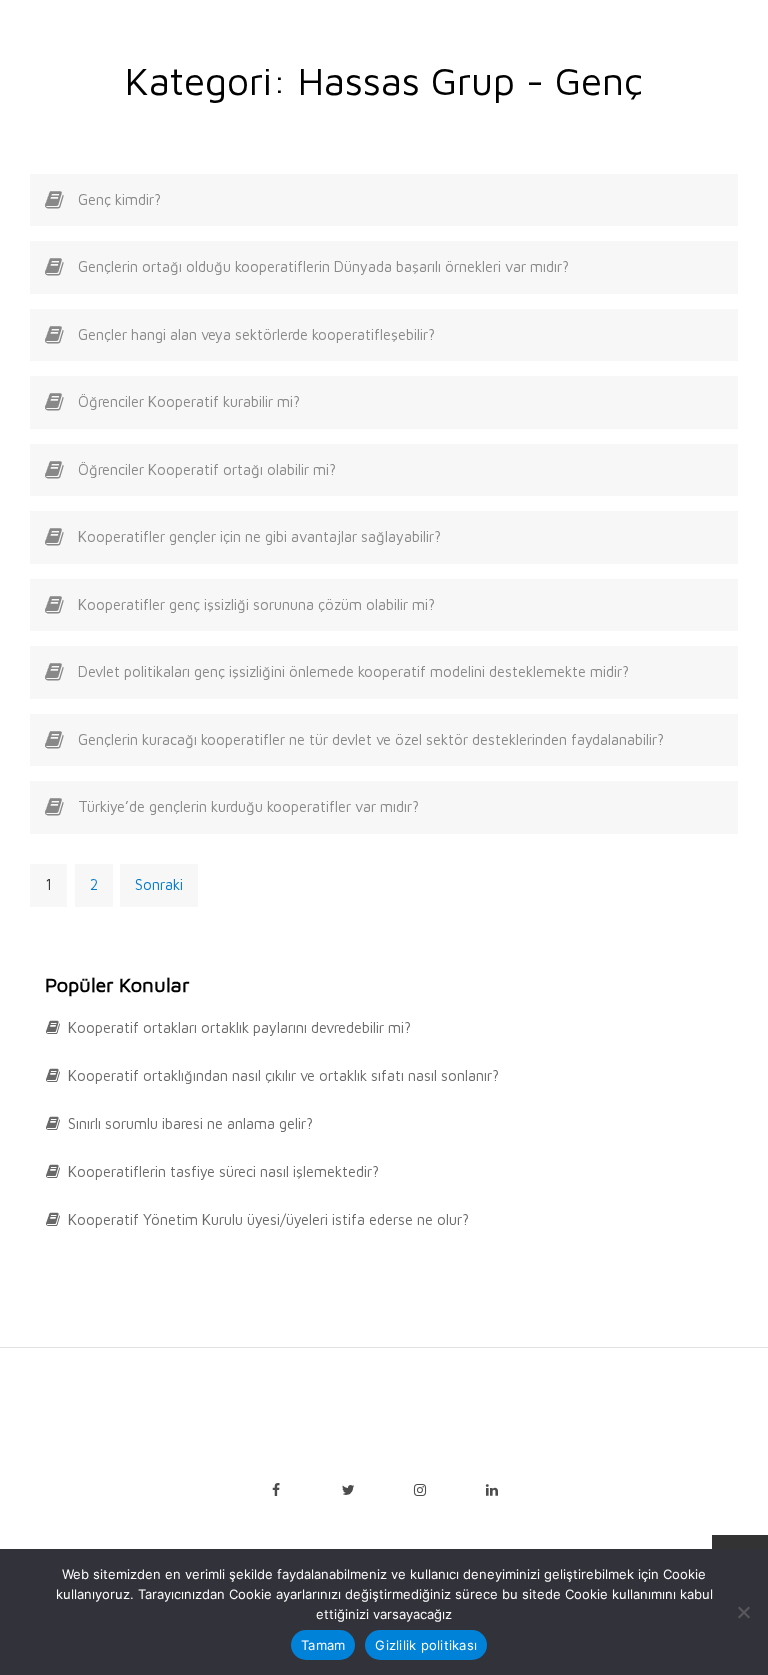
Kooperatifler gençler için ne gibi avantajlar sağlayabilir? (259, 536)
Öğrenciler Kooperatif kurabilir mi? (189, 401)
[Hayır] (743, 1612)
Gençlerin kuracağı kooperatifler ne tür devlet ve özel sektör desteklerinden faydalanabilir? (371, 739)
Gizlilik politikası (426, 1645)
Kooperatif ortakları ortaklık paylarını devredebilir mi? (239, 1027)
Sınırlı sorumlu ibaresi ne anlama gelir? (190, 1123)
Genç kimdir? (119, 199)
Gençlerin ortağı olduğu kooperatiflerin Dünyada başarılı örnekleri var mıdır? (323, 266)
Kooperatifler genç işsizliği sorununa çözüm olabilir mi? (256, 604)
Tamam (323, 1645)
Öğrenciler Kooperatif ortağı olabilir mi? (207, 469)
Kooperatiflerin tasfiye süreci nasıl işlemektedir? (223, 1171)
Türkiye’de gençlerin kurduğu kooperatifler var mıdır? (248, 806)
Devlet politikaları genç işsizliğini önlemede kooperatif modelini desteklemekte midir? (353, 671)
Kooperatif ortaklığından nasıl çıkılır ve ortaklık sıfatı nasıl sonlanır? (283, 1075)
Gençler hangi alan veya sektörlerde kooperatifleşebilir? (256, 334)
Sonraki (159, 884)
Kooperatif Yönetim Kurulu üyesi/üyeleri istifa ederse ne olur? (268, 1219)
